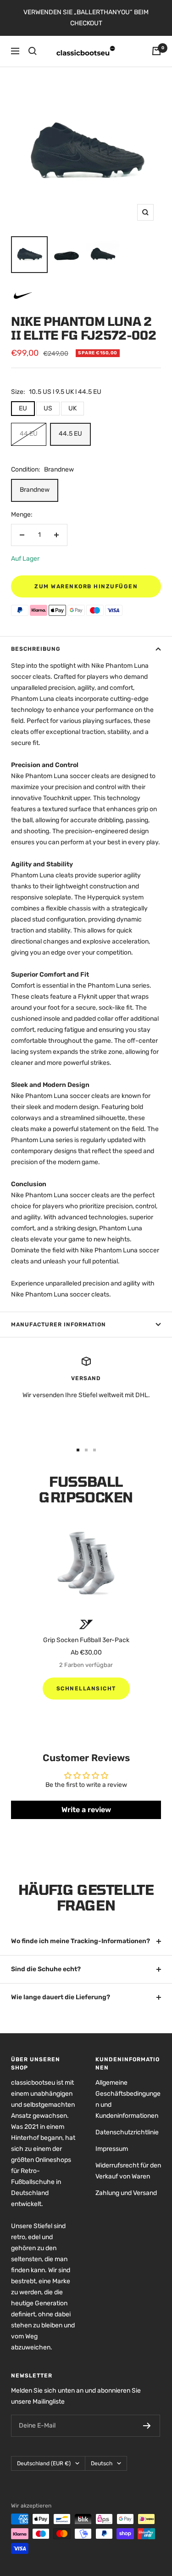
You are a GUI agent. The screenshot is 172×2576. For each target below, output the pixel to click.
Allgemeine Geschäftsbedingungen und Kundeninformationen (128, 2099)
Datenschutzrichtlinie (127, 2132)
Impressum (112, 2149)
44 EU (29, 434)
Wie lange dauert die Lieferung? (61, 1997)
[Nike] (22, 288)
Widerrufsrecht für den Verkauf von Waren (128, 2171)
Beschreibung (36, 649)
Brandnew (35, 490)
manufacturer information (58, 1325)
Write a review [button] (86, 1810)
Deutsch (102, 2463)
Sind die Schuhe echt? (46, 1969)
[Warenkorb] (156, 51)
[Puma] (86, 1624)
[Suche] (33, 51)
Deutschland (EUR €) (44, 2463)
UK (72, 408)
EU (23, 408)
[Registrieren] (147, 2426)
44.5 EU (70, 434)
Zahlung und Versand (126, 2193)
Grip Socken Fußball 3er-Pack (86, 1640)
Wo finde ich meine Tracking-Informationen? (80, 1941)
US (48, 408)
